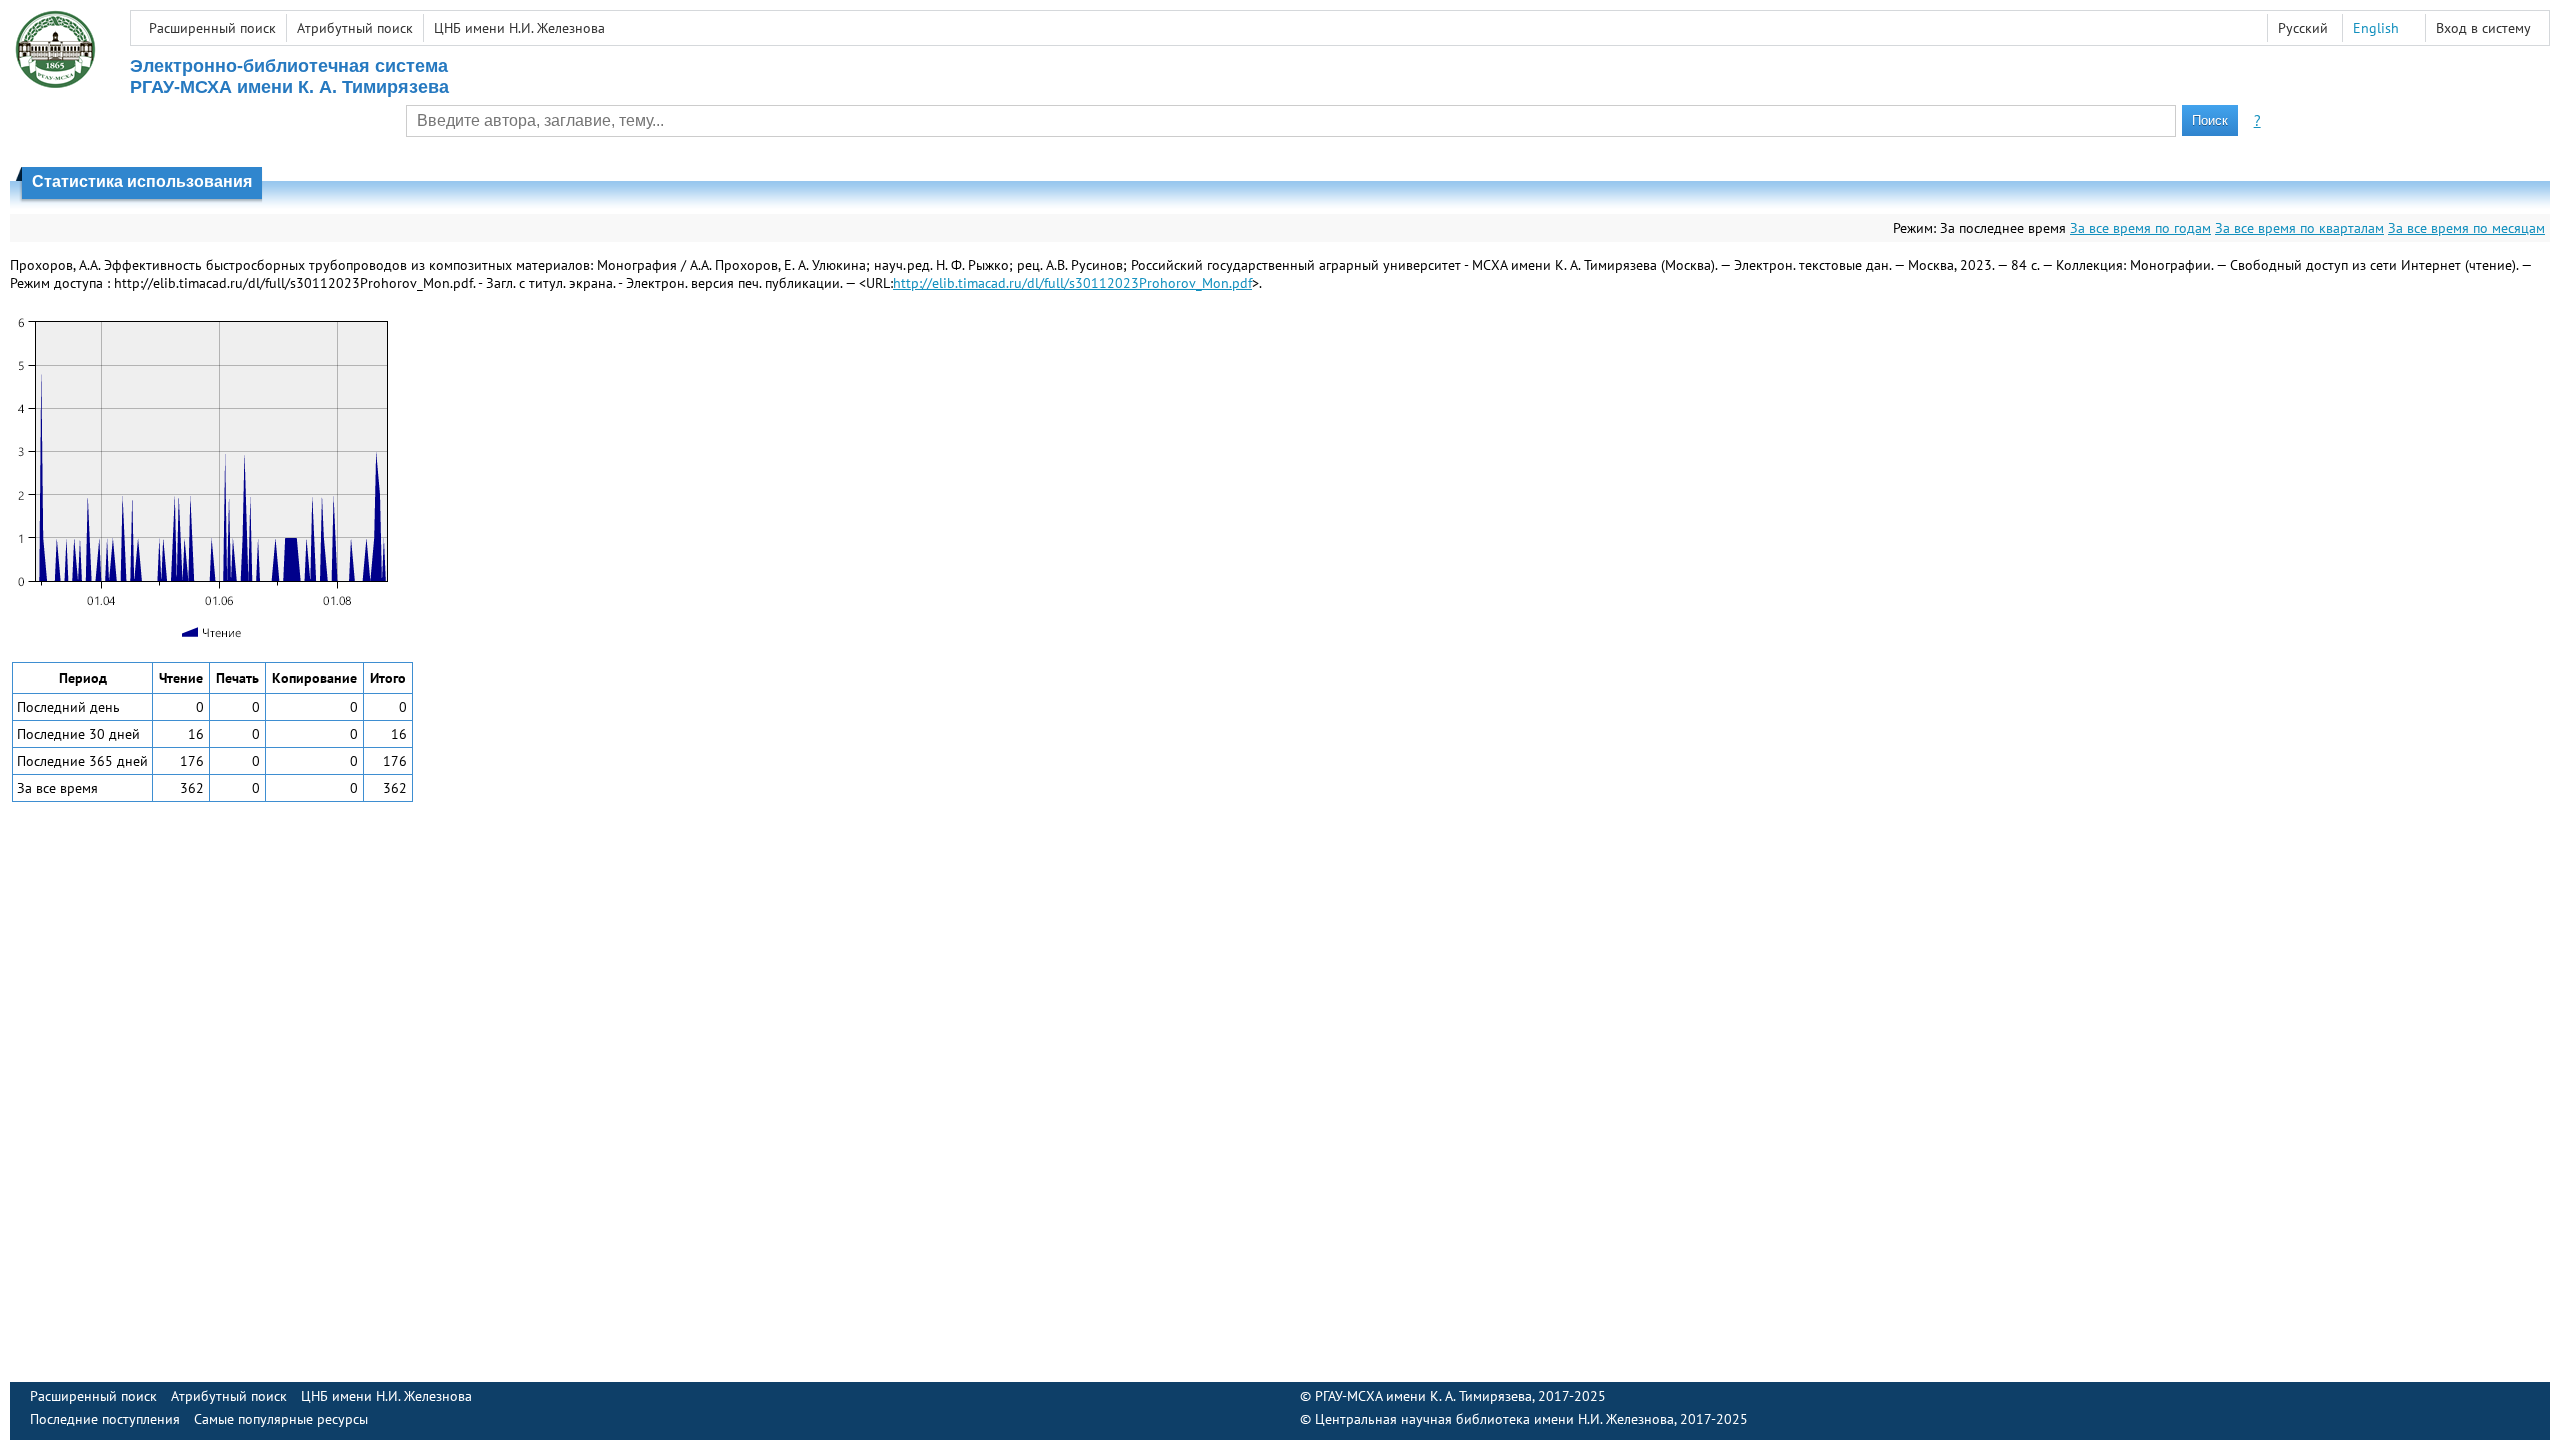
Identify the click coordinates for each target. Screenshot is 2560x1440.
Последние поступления (105, 1419)
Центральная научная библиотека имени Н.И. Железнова (1494, 1419)
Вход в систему (2483, 28)
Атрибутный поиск (355, 28)
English (2376, 28)
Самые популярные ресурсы (281, 1419)
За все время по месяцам (2466, 228)
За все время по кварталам (2299, 228)
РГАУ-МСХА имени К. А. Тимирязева (1423, 1396)
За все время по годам (2140, 228)
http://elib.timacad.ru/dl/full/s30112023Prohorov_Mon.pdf (1072, 283)
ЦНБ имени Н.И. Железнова (519, 28)
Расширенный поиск (212, 28)
